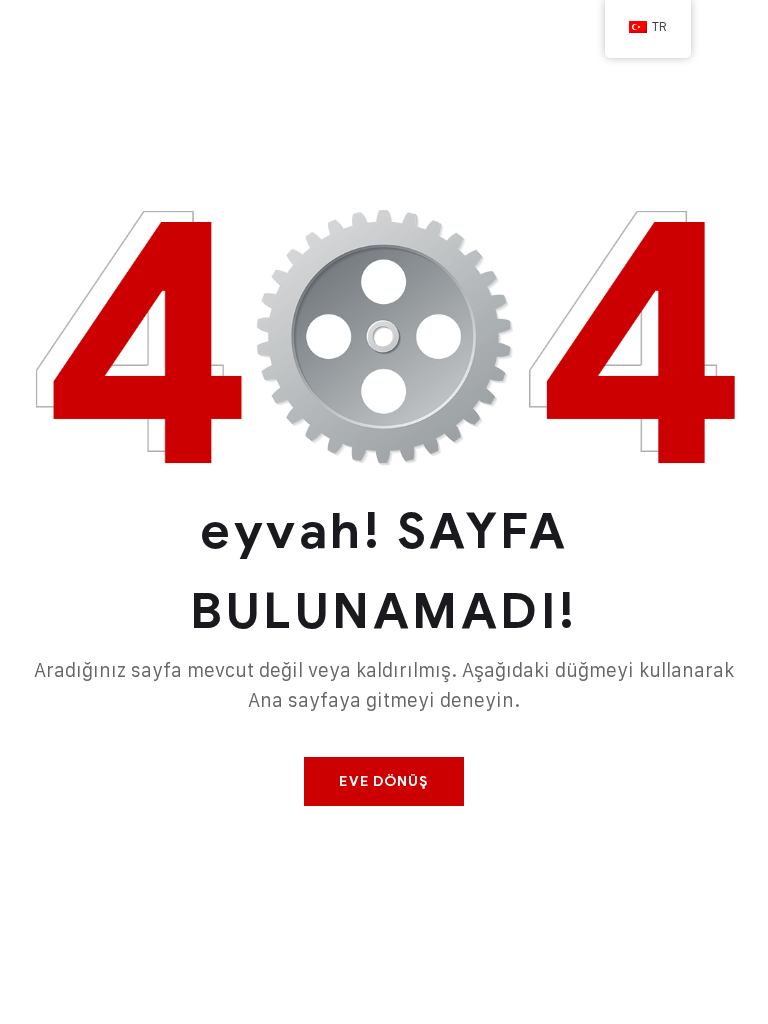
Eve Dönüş (383, 781)
